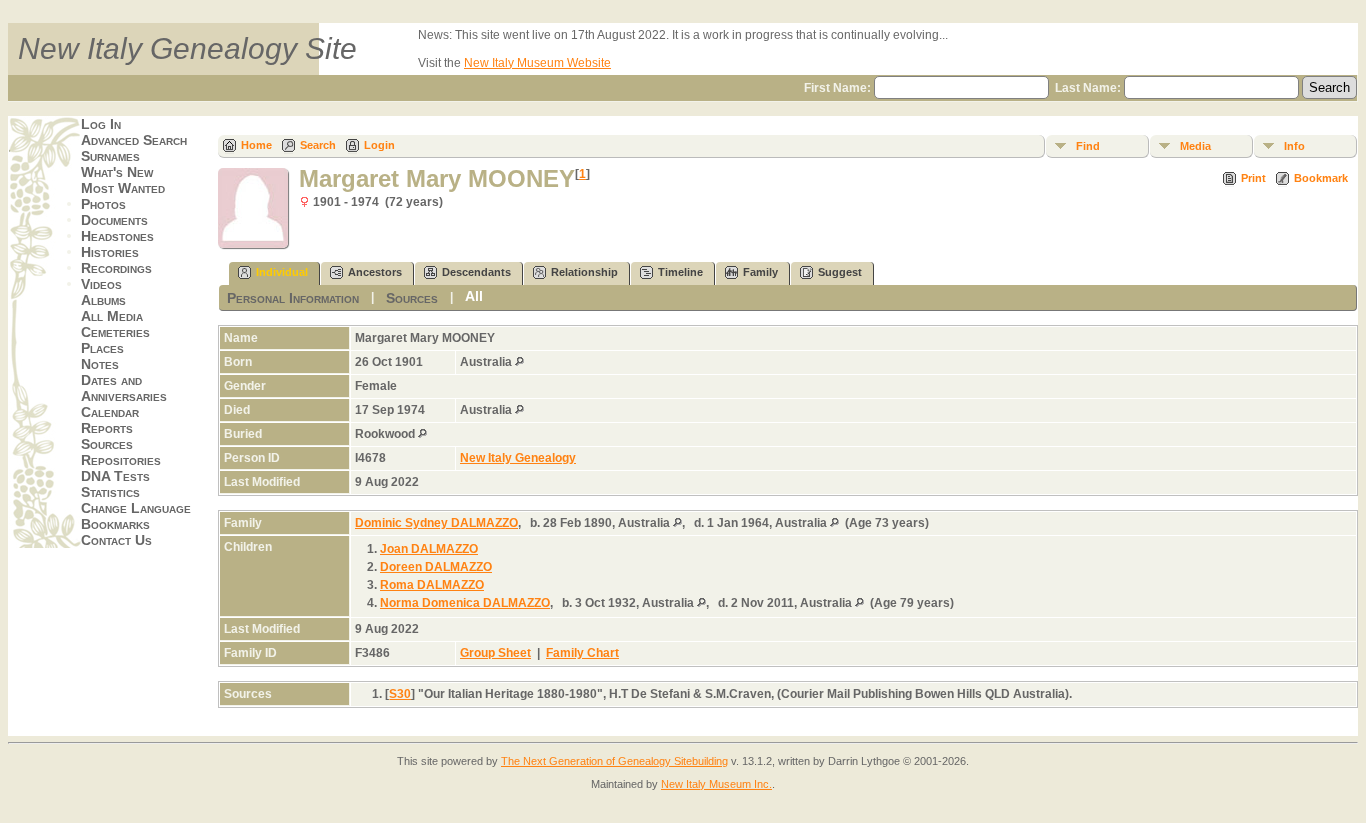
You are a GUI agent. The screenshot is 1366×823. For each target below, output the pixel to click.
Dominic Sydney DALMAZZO (436, 523)
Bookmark (1321, 178)
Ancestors (375, 272)
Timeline (680, 272)
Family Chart (582, 653)
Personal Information (293, 298)
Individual (282, 272)
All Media (112, 316)
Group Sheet (495, 653)
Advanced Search (134, 140)
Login (379, 145)
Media (1195, 146)
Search (318, 145)
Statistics (110, 492)
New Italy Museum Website (537, 63)
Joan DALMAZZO (429, 549)
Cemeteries (115, 332)
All (474, 296)
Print (1253, 178)
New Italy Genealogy (518, 458)
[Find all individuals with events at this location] (519, 362)
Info (1294, 146)
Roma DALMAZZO (432, 585)
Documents (114, 220)
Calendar (110, 412)
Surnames (110, 156)
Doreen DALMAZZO (436, 567)
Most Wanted (123, 188)
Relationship (584, 272)
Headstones (117, 236)
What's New (117, 172)
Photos (103, 204)
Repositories (121, 460)
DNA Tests (115, 476)
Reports (107, 428)
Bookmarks (115, 524)
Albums (103, 300)
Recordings (116, 268)
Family (760, 272)
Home (256, 145)
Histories (110, 252)
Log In (101, 124)
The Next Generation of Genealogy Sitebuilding (614, 761)
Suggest (840, 272)
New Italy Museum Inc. (716, 784)
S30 (400, 694)
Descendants (476, 272)
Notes (100, 364)
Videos (101, 284)
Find (1088, 146)
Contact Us (116, 540)
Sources (107, 444)
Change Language (136, 508)
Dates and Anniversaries (124, 388)
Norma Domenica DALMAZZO (465, 603)
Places (102, 348)
